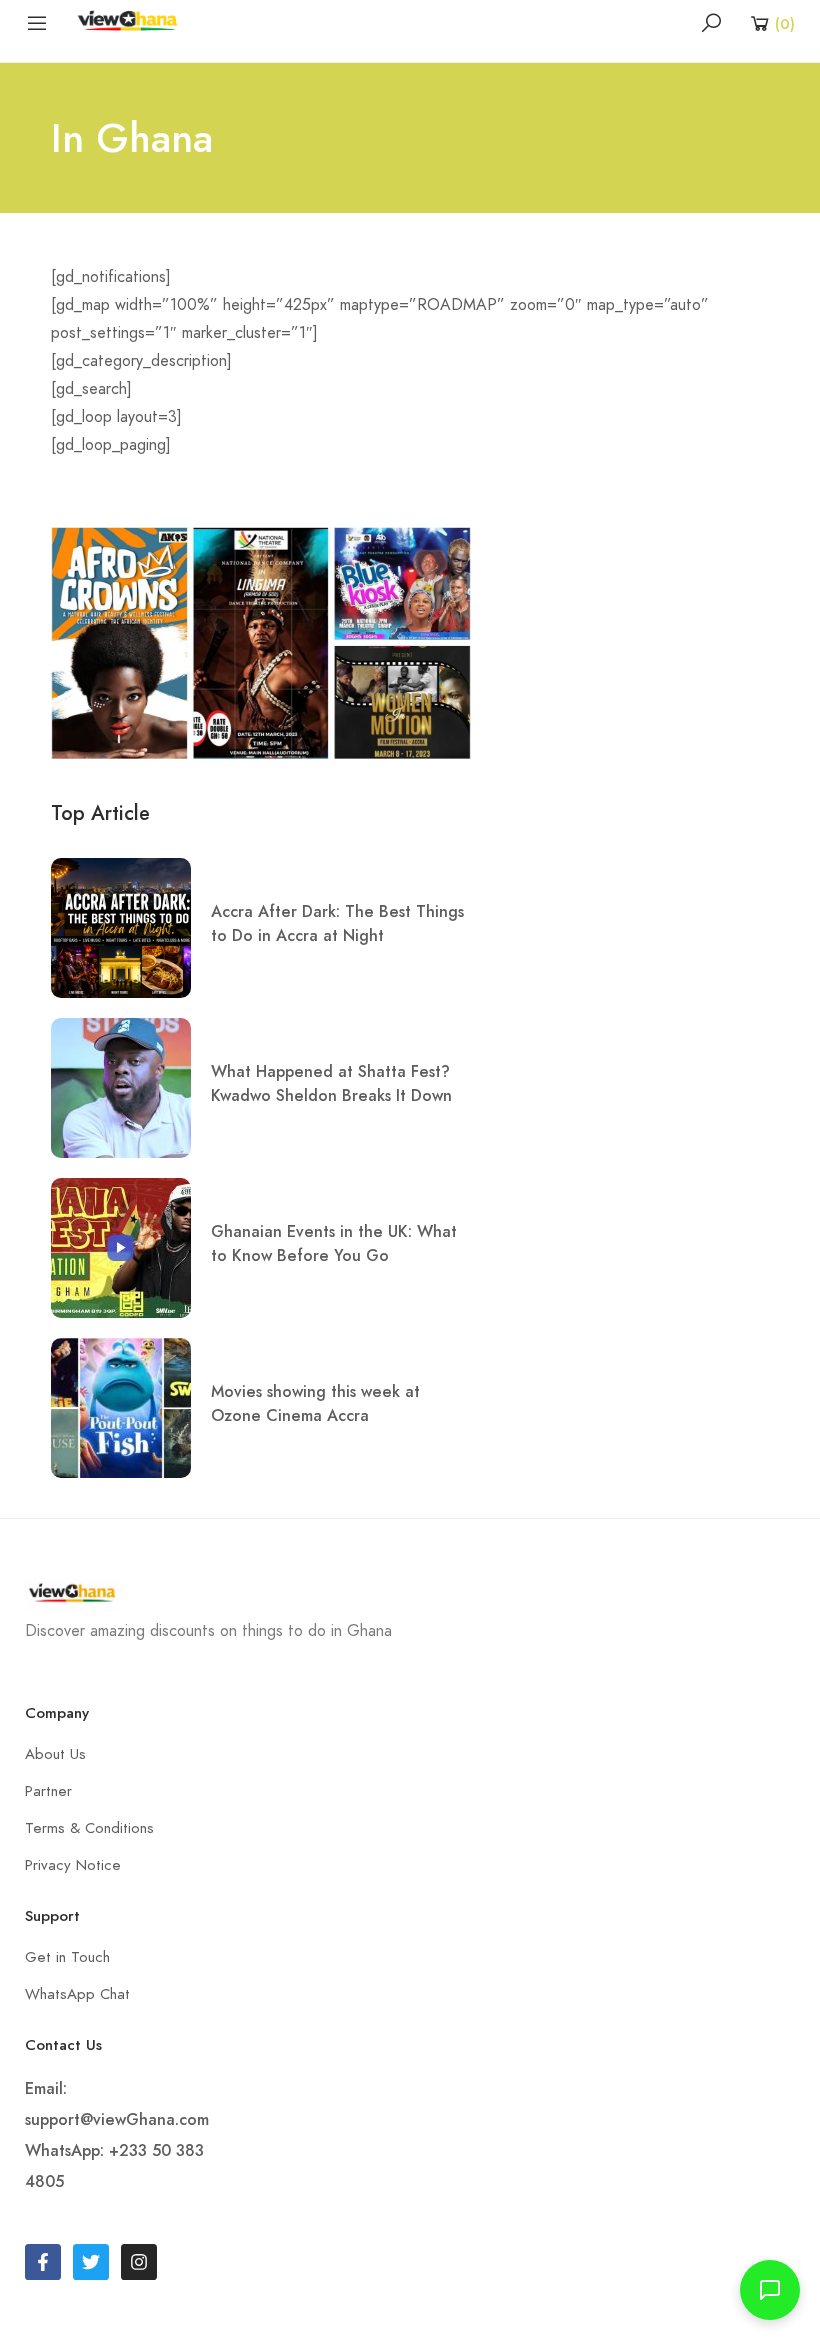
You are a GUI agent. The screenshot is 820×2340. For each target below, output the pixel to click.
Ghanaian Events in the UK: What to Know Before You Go (334, 1243)
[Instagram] (139, 2262)
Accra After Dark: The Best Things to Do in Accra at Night (337, 923)
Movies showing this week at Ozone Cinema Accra (315, 1403)
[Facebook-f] (43, 2262)
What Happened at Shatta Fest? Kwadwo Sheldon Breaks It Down (331, 1083)
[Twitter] (91, 2262)
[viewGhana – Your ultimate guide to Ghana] (132, 21)
